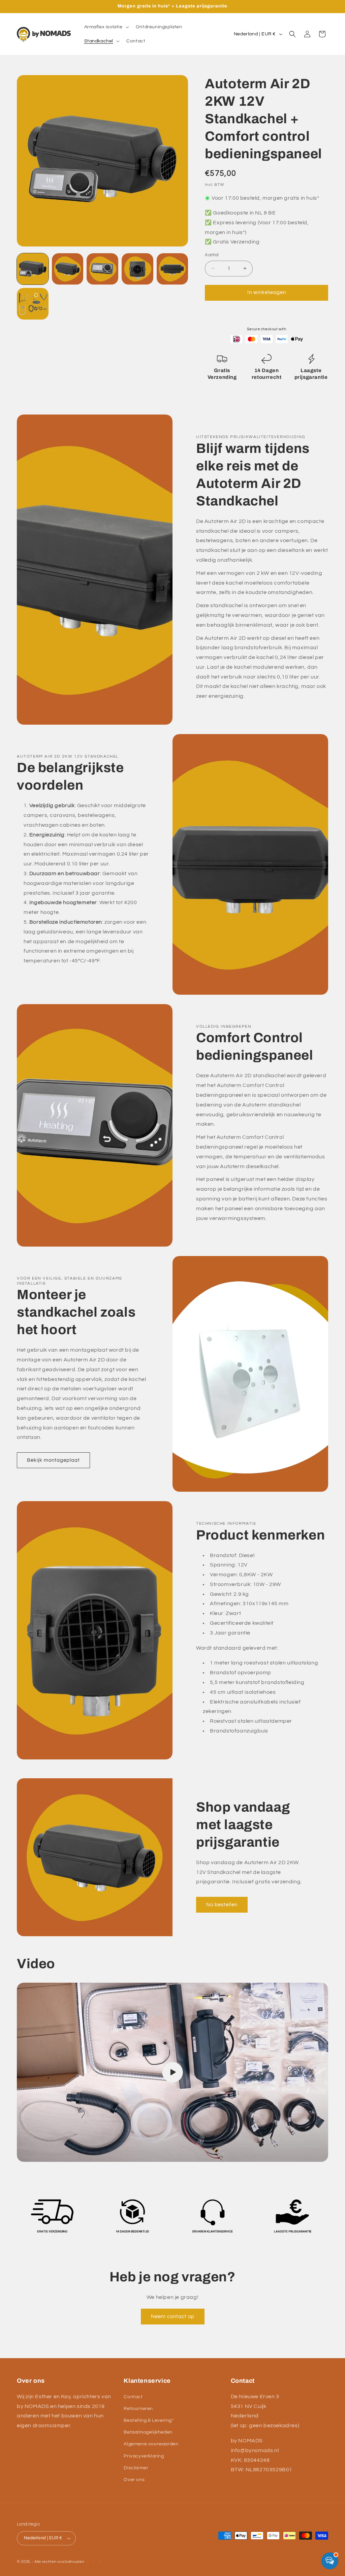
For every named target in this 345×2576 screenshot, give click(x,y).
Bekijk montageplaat (53, 1460)
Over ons (134, 2480)
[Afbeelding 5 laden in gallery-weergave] (172, 269)
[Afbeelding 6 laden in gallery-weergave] (33, 304)
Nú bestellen (222, 1905)
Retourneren (138, 2409)
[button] (106, 27)
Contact (133, 2397)
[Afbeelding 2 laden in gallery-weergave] (68, 269)
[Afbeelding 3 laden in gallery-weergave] (102, 269)
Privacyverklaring (144, 2456)
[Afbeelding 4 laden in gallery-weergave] (137, 269)
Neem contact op (173, 2317)
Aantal (212, 255)
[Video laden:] (172, 2072)
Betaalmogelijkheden (148, 2432)
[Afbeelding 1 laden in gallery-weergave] (33, 269)
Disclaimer (136, 2468)
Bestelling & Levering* (149, 2420)
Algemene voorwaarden (151, 2444)
